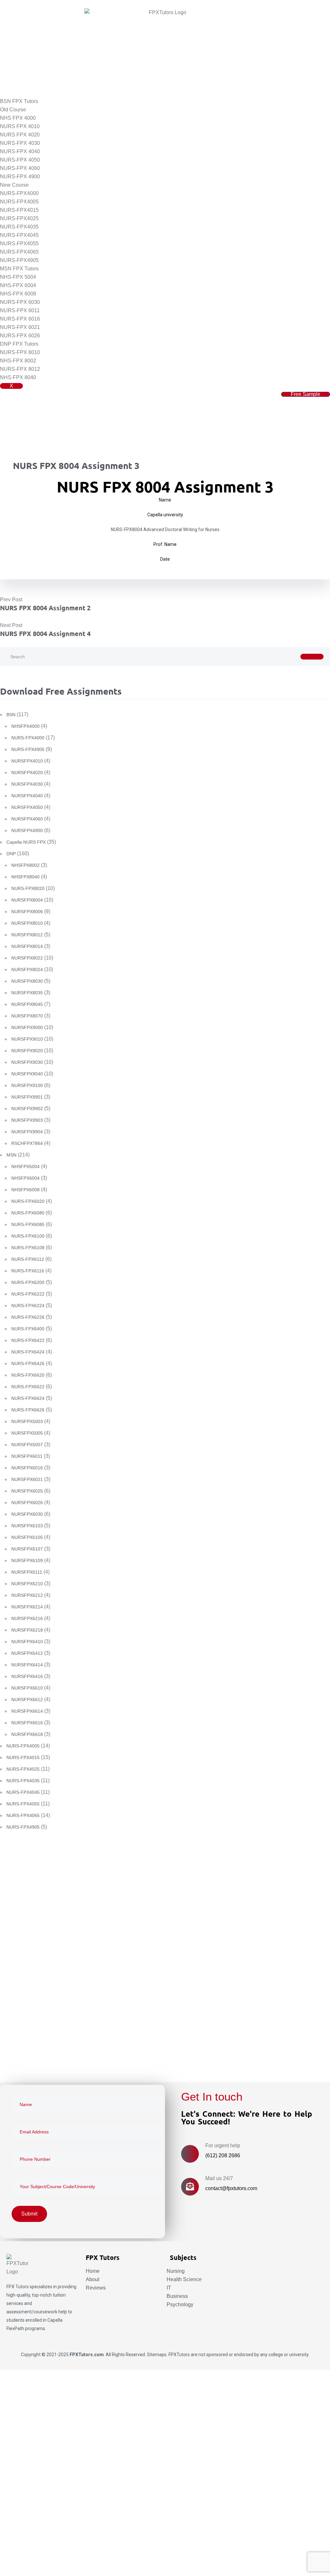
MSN (11, 1155)
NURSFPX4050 (27, 807)
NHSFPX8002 (25, 865)
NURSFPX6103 (27, 1526)
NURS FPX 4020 (20, 135)
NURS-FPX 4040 (20, 151)
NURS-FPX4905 (19, 260)
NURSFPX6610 (27, 1688)
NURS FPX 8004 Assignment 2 (45, 608)
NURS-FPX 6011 (20, 310)
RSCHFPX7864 (27, 1143)
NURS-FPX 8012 (20, 369)
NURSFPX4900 (27, 830)
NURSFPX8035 (27, 993)
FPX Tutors (18, 2287)
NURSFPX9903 (27, 1120)
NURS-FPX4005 (19, 202)
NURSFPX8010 (27, 923)
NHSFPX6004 (25, 1178)
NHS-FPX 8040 (18, 377)
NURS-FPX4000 (19, 193)
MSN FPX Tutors (19, 269)
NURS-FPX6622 (28, 1387)
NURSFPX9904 (27, 1132)
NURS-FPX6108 (28, 1248)
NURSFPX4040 (27, 796)
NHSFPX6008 (25, 1190)
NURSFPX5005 (27, 1433)
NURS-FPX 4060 (20, 168)
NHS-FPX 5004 (18, 277)
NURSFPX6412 (27, 1653)
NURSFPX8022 (27, 958)
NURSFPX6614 (27, 1711)
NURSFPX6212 (27, 1595)
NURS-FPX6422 (28, 1340)
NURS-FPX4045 (19, 235)
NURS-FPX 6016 (20, 319)
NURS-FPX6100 (28, 1236)
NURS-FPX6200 (28, 1282)
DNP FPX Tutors (19, 344)
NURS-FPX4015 (19, 210)
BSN (11, 715)
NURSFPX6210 (27, 1584)
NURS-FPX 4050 (20, 160)
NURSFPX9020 (27, 1051)
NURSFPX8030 (27, 981)
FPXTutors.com (87, 2355)
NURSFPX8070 (27, 1016)
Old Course (13, 110)
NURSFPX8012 (27, 935)
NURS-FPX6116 (28, 1271)
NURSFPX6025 (27, 1491)
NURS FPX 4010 (20, 126)
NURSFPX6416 (27, 1676)
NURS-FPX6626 (28, 1410)
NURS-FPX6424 (28, 1352)
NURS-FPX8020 (28, 888)
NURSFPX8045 (27, 1004)
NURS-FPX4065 (19, 252)
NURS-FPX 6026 (20, 336)
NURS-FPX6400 (28, 1329)
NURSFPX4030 (27, 784)
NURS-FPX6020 (28, 1201)
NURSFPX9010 (27, 1039)
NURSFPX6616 (27, 1723)
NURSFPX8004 (27, 900)
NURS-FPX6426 (28, 1363)
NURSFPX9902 (27, 1109)
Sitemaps (157, 2355)
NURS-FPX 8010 (20, 352)
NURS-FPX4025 (19, 218)
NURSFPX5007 (27, 1445)
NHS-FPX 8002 (18, 361)
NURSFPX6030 (27, 1514)
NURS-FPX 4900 (20, 177)
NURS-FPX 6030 (20, 302)
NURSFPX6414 (27, 1665)
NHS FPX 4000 (18, 118)
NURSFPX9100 (27, 1085)
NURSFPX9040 (27, 1074)
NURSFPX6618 (27, 1734)
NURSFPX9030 (27, 1062)
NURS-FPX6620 (28, 1375)
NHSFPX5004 (25, 1166)
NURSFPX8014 (27, 946)
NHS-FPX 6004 (18, 285)
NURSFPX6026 (27, 1503)
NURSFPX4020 (27, 773)
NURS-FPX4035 (19, 227)
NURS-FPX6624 (28, 1398)
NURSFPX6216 (27, 1618)
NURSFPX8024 (27, 970)
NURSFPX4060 (27, 819)
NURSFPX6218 (27, 1630)
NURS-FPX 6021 (20, 327)
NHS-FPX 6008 (18, 294)
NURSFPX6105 (27, 1537)
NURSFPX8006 (27, 912)
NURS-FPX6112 (28, 1259)
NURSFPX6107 (27, 1549)
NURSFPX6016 (27, 1468)
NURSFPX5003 (27, 1421)
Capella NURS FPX (26, 842)
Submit (27, 2058)
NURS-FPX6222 (28, 1294)
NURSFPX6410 (27, 1642)
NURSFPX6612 (27, 1700)
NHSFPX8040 (25, 877)
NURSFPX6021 (27, 1479)
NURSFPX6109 (27, 1560)
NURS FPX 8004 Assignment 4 (45, 633)
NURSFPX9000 (27, 1027)
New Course (14, 185)
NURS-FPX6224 (28, 1306)
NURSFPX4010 (27, 761)
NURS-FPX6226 (28, 1317)
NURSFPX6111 (27, 1572)
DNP (11, 854)
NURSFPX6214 (27, 1607)
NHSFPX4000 (25, 726)
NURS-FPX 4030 (20, 143)
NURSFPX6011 (27, 1456)
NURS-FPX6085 (28, 1224)
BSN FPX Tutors (19, 101)
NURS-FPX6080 (28, 1213)
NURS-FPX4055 (19, 244)
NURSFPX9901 (27, 1097)
